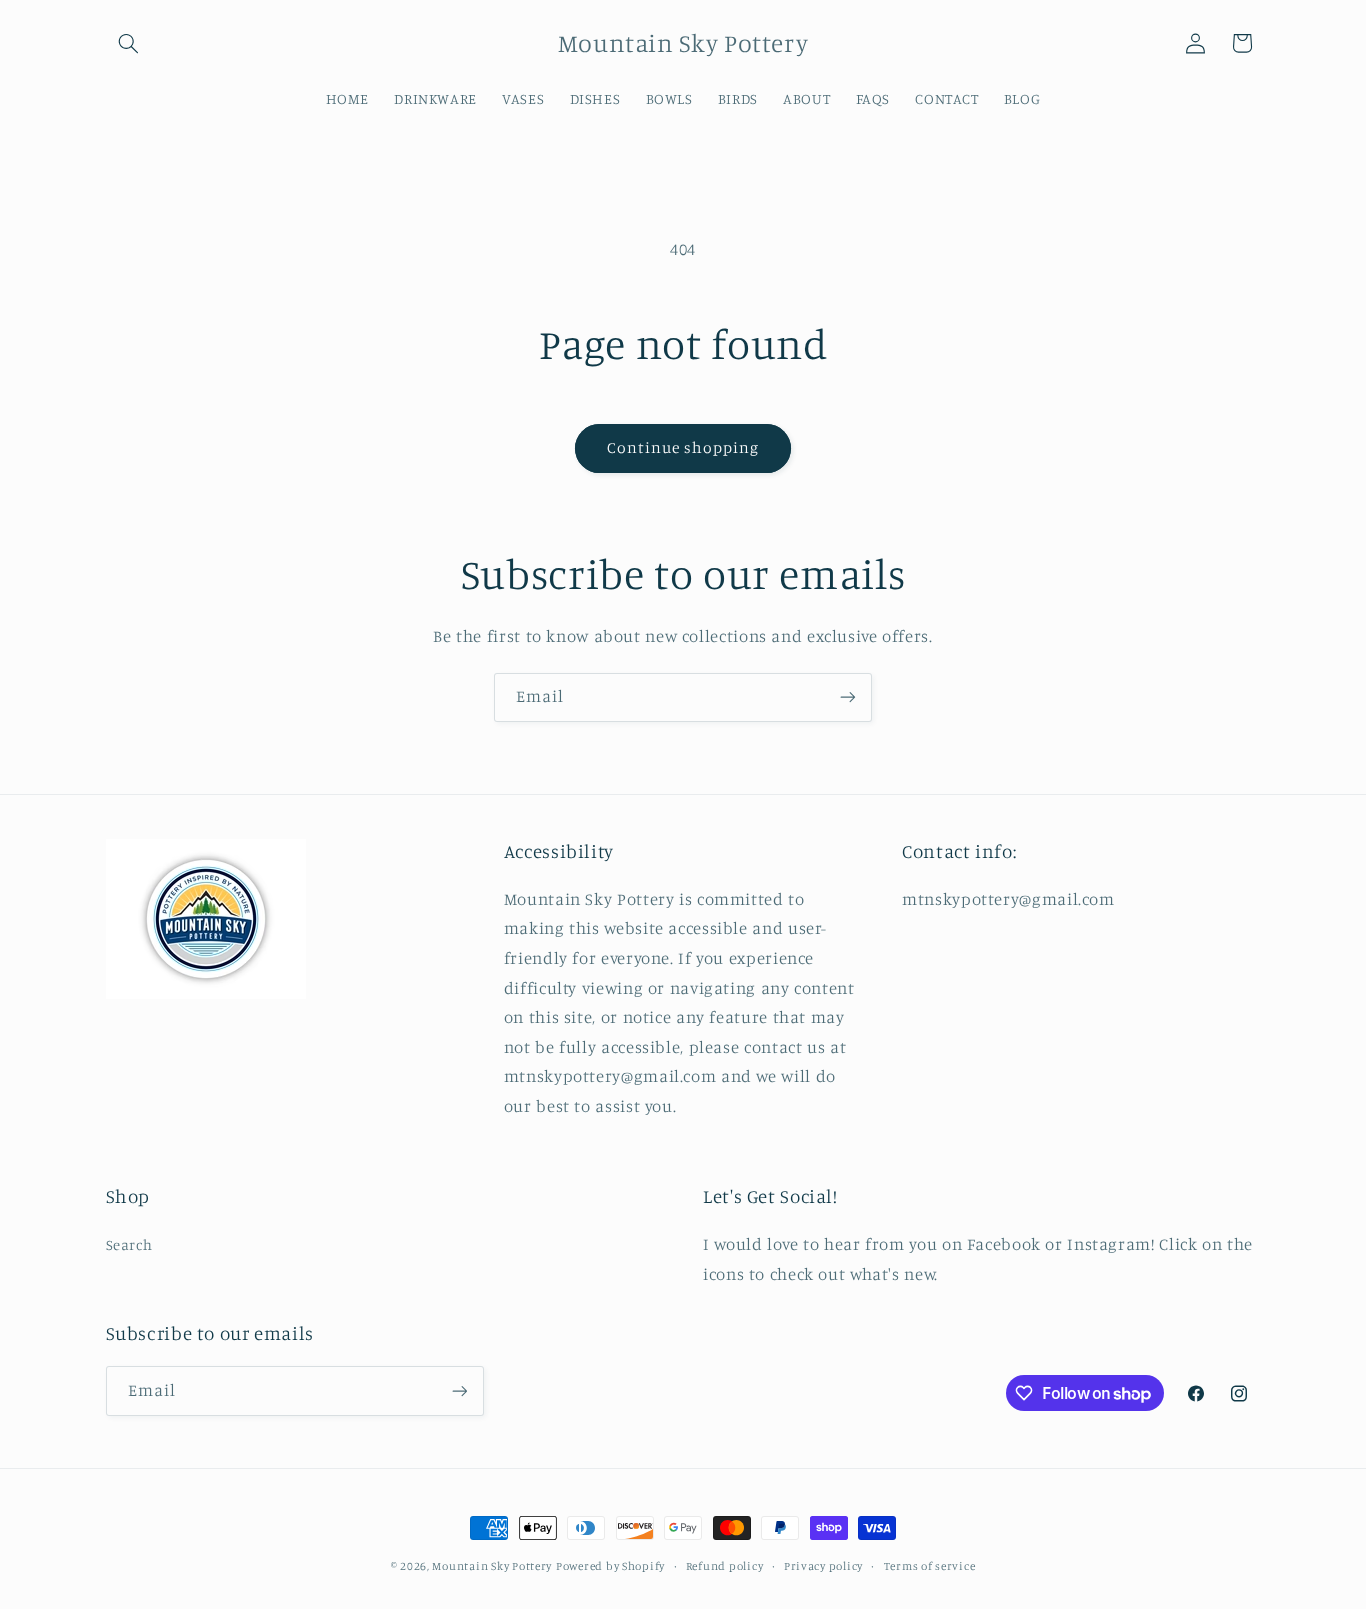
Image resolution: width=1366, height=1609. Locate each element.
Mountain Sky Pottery (492, 1566)
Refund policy (725, 1566)
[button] (129, 43)
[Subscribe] (848, 697)
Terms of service (930, 1566)
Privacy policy (823, 1566)
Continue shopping (683, 447)
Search (129, 1244)
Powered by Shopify (610, 1566)
